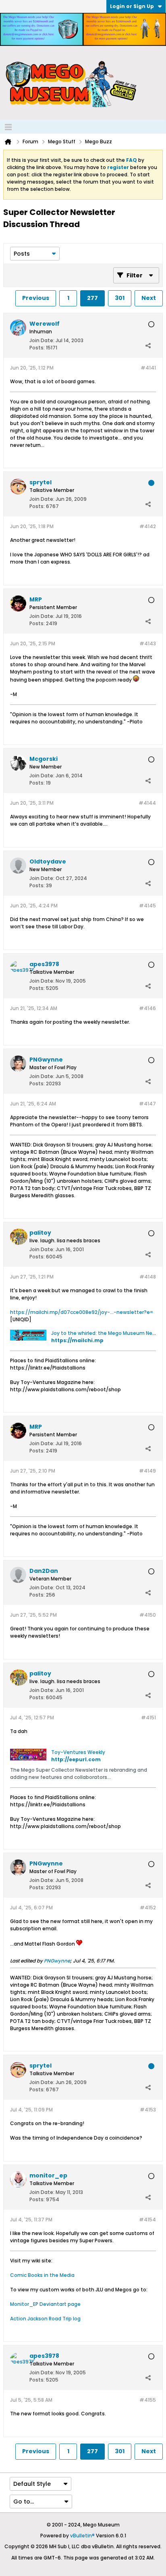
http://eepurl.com (76, 1759)
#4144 (147, 803)
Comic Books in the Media (42, 2275)
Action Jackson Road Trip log (45, 2319)
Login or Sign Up (132, 6)
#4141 (148, 368)
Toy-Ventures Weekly (78, 1752)
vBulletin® (82, 2536)
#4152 (148, 1908)
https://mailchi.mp (77, 1340)
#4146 (147, 1008)
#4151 (148, 1718)
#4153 (148, 2110)
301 (120, 298)
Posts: (37, 348)
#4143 (148, 643)
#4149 (147, 1471)
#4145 (147, 906)
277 (92, 298)
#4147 (147, 1104)
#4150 (148, 1615)
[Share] (148, 346)
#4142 (148, 526)
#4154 (147, 2220)
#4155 (148, 2400)
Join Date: (42, 340)
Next (149, 298)
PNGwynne (57, 1961)
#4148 (148, 1277)
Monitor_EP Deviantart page (45, 2304)
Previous (36, 298)
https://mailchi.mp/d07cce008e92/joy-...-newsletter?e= (82, 1312)
